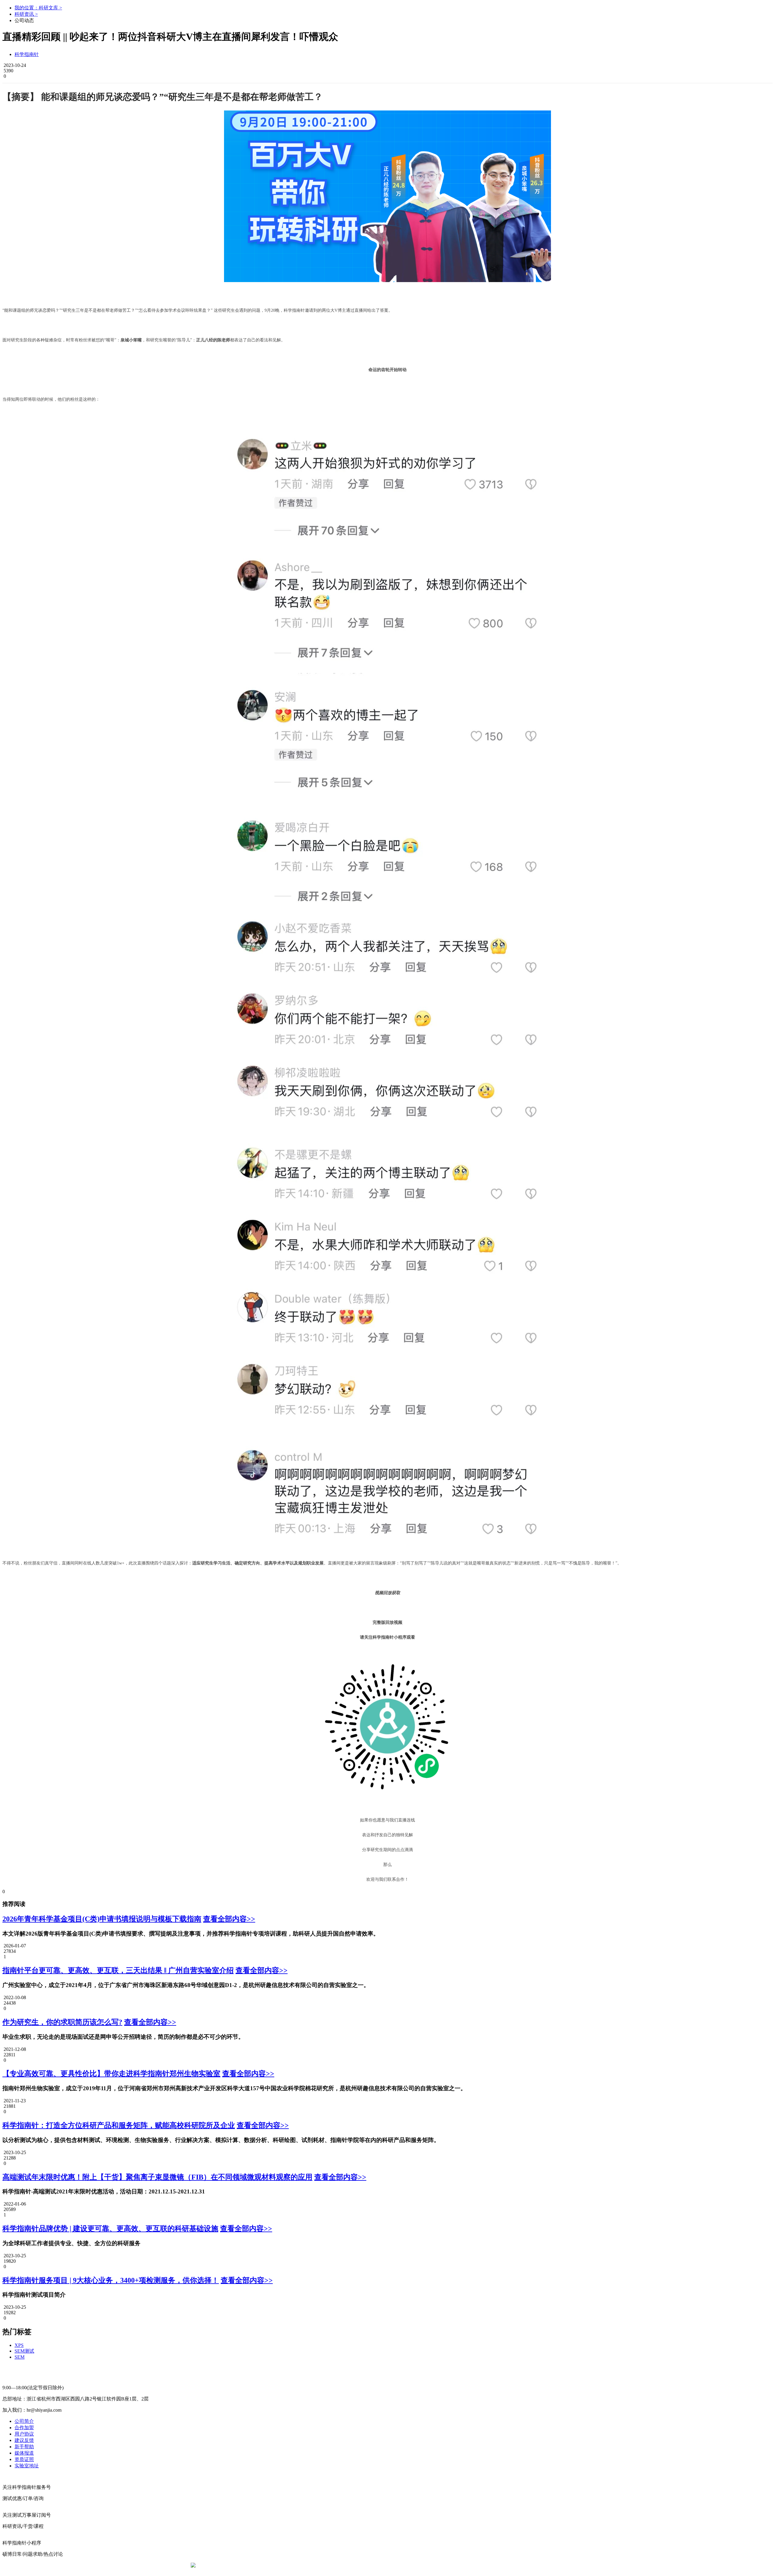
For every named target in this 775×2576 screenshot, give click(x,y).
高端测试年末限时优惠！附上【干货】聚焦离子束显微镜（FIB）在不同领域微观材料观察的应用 (157, 2177)
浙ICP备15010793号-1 (378, 2565)
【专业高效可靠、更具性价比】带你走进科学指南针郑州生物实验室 (111, 2074)
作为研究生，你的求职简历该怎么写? (62, 2022)
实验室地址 (27, 2466)
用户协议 (24, 2434)
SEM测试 (24, 2351)
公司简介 (24, 2421)
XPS (19, 2345)
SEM (20, 2357)
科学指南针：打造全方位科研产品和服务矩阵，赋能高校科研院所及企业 (119, 2125)
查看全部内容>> (229, 1919)
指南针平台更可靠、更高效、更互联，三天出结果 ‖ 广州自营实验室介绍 (118, 1970)
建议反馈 (24, 2440)
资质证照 (24, 2459)
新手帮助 (24, 2447)
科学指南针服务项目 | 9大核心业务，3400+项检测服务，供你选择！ (111, 2280)
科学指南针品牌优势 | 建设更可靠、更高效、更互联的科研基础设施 (110, 2229)
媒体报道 (24, 2453)
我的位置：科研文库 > (38, 8)
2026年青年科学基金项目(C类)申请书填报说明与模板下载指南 (102, 1919)
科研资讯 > (26, 14)
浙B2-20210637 (338, 2565)
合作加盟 (24, 2428)
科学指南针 (27, 54)
